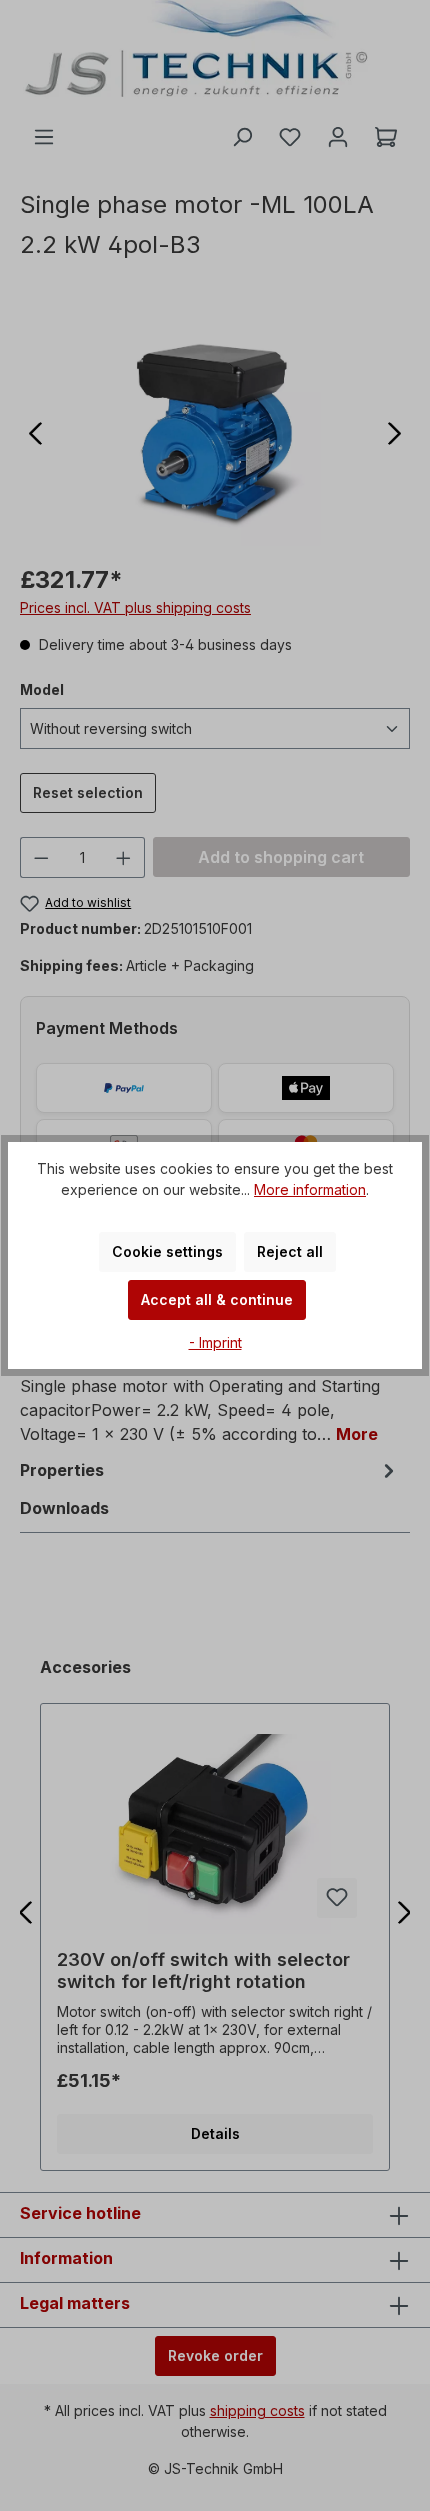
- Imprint (215, 1342)
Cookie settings (167, 1251)
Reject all (290, 1251)
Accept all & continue (217, 1299)
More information (310, 1189)
